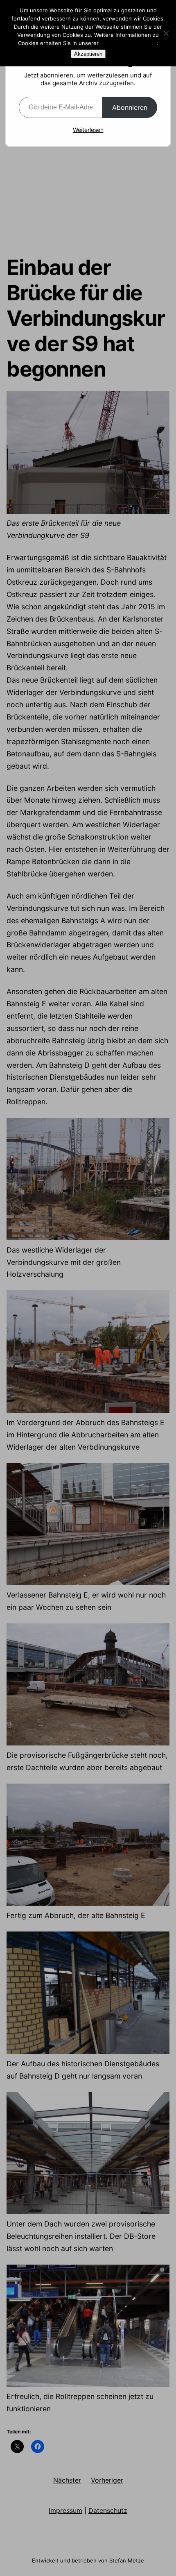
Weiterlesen (88, 130)
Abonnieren (130, 107)
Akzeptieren (88, 54)
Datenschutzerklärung (129, 43)
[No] (166, 33)
